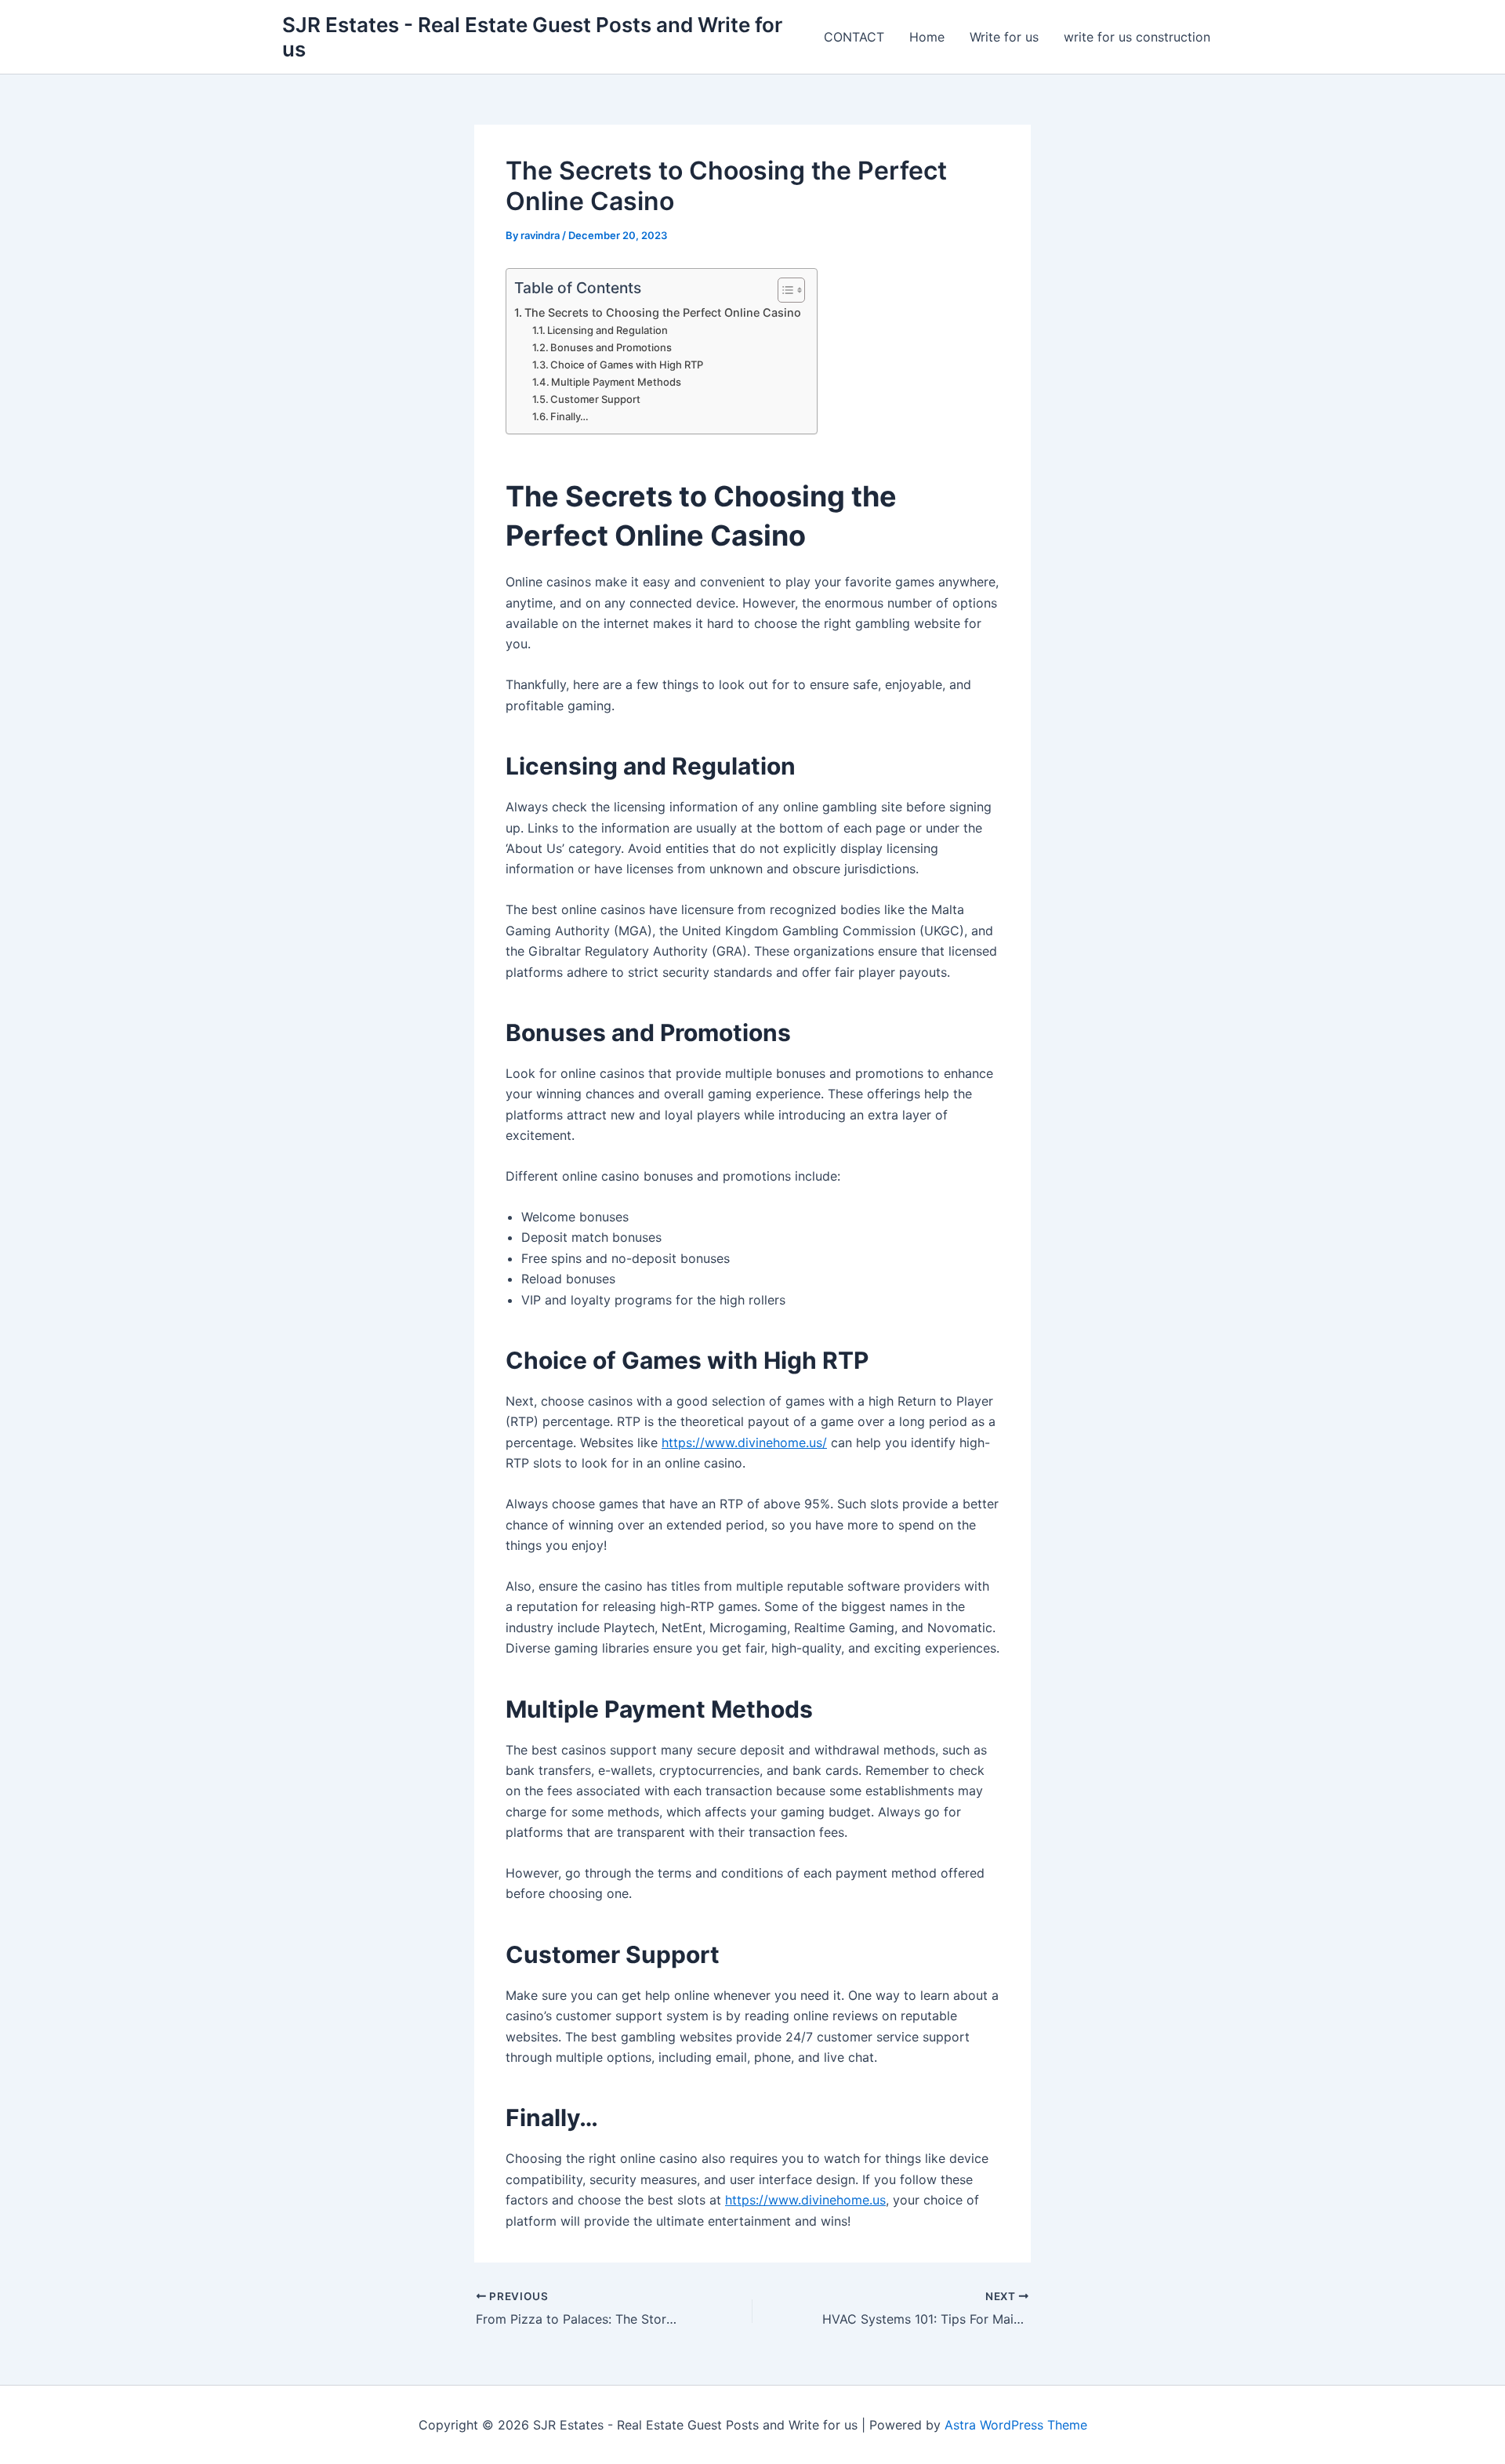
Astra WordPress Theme (1016, 2425)
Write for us (1004, 37)
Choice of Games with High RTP (627, 365)
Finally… (569, 416)
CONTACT (854, 37)
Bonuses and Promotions (611, 347)
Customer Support (595, 399)
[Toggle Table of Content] (783, 290)
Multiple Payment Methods (616, 382)
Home (927, 37)
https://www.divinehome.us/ (744, 1442)
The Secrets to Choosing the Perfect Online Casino (663, 312)
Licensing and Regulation (607, 330)
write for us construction (1137, 37)
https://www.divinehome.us (805, 2200)
